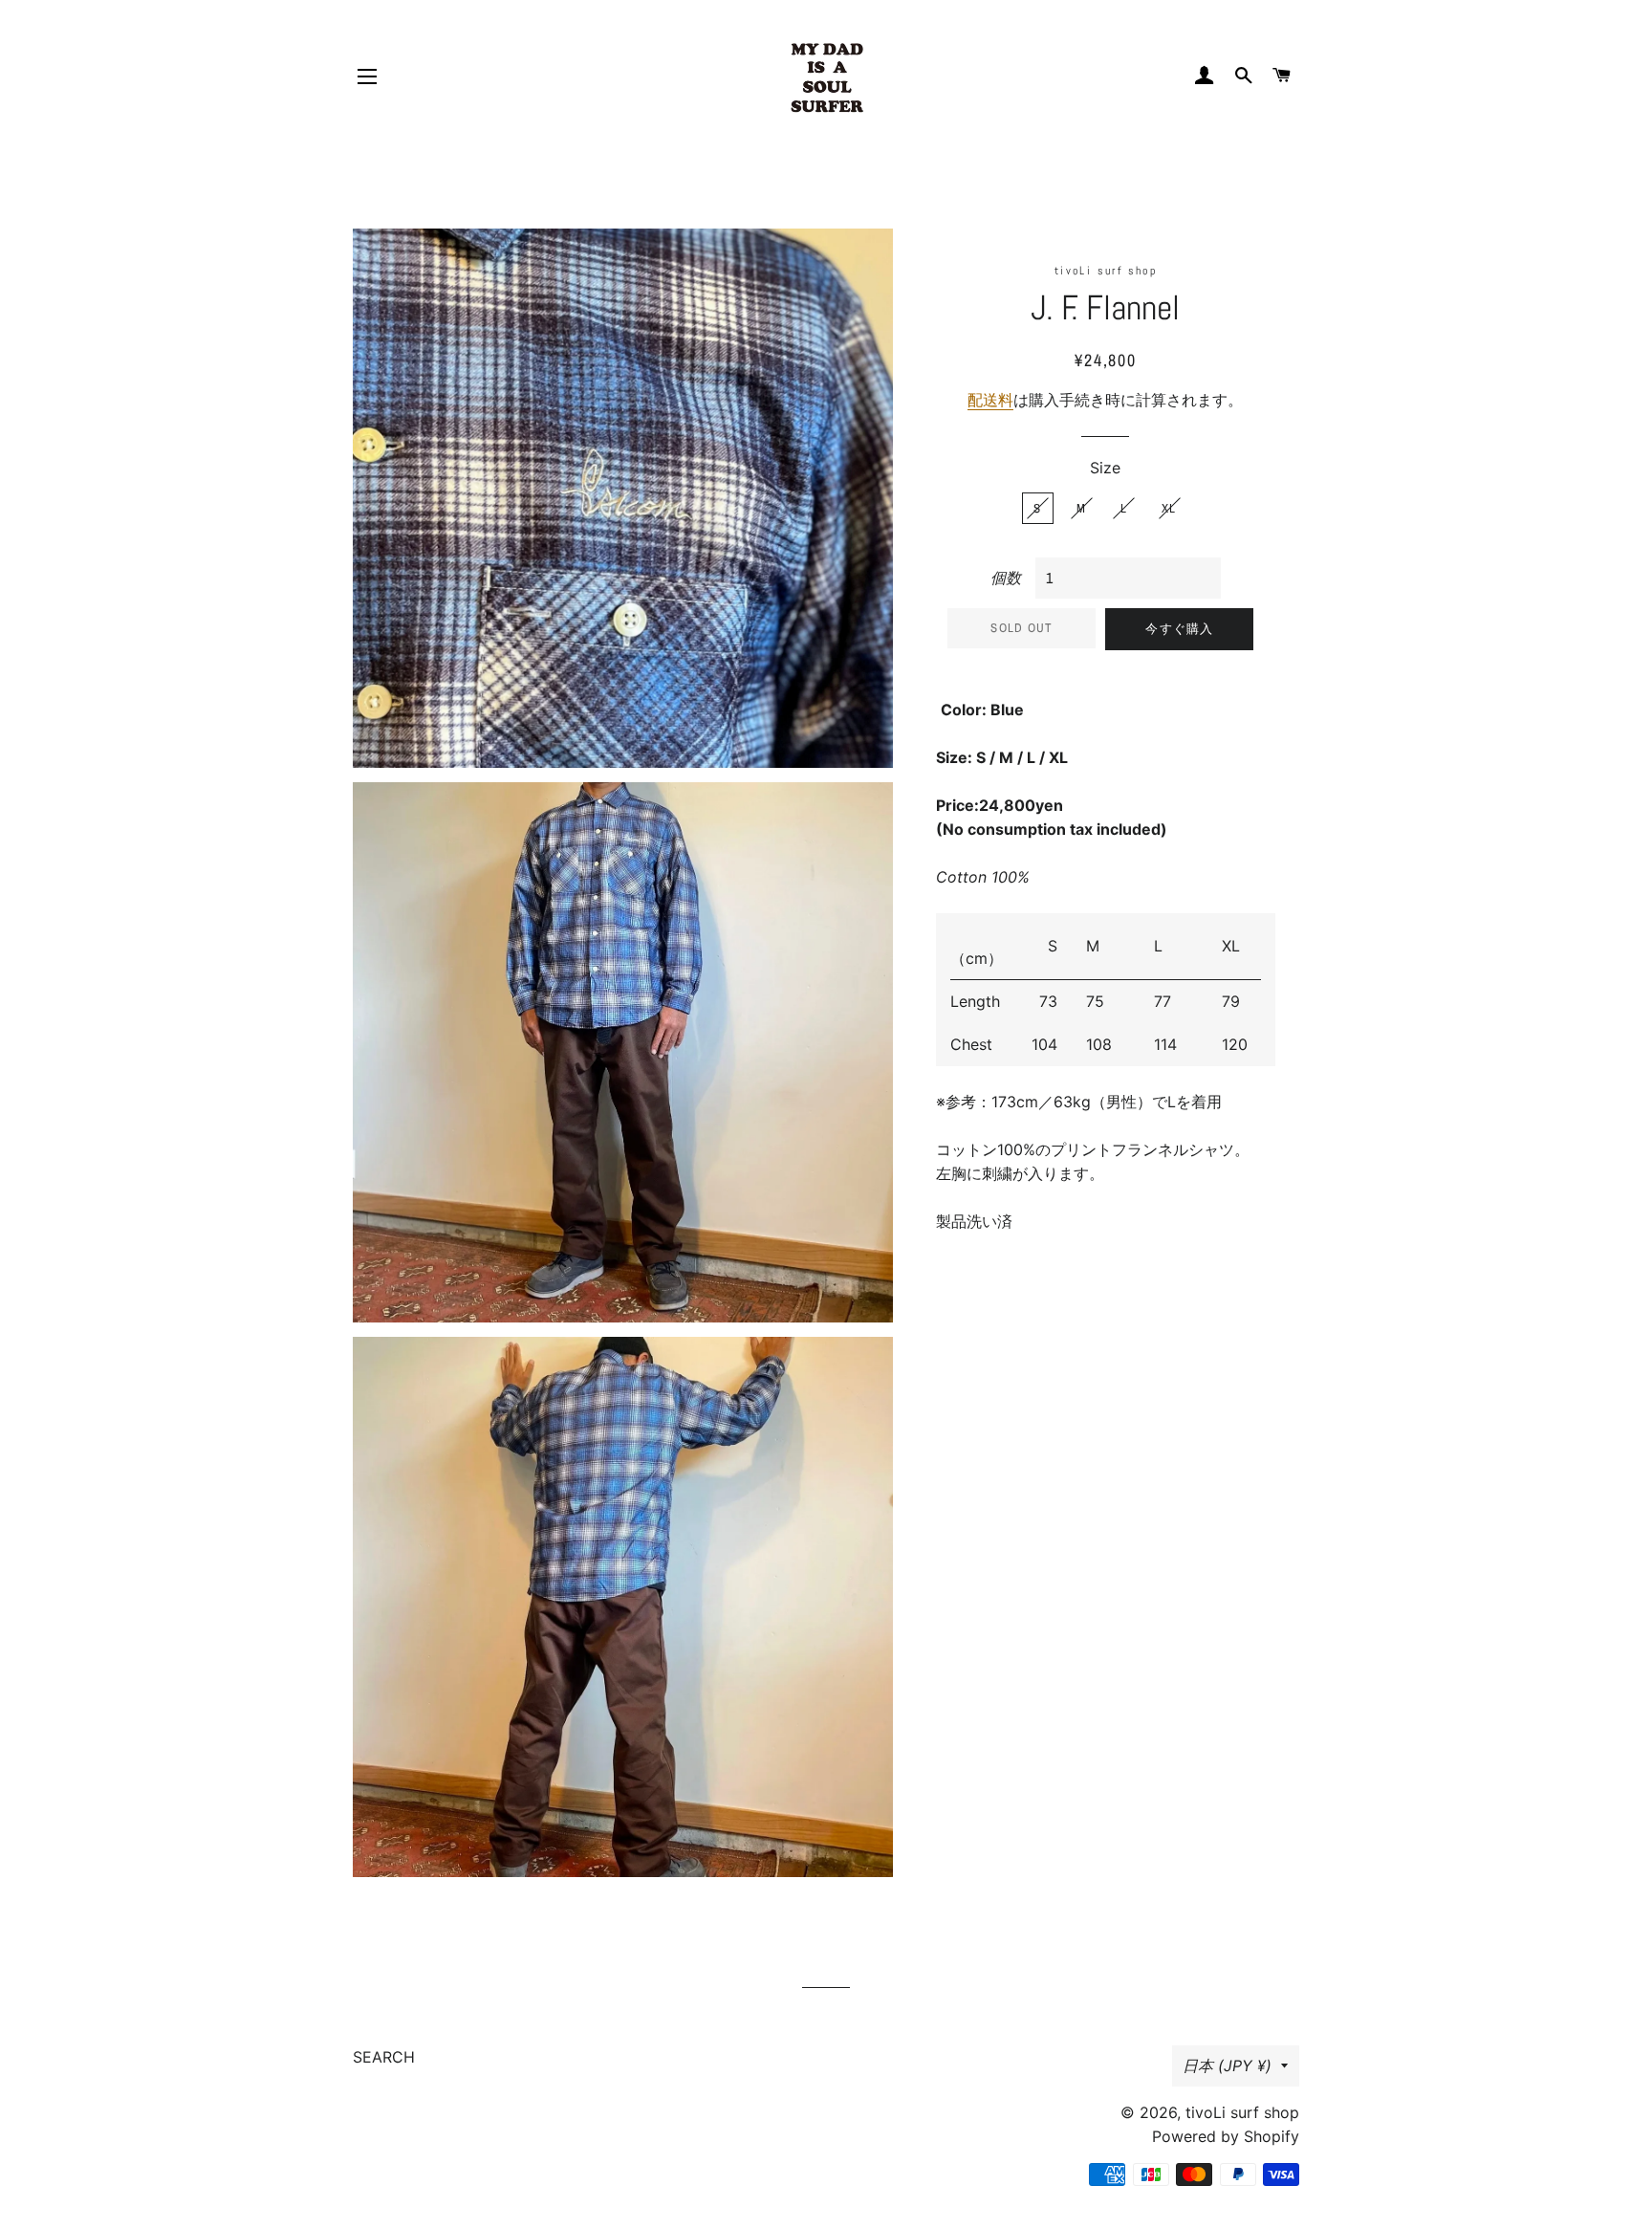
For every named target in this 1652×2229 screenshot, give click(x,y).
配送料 (990, 400)
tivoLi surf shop (1242, 2112)
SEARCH (384, 2057)
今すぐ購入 (1180, 629)
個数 (1006, 578)
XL (1169, 508)
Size (1105, 468)
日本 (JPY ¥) (1227, 2065)
